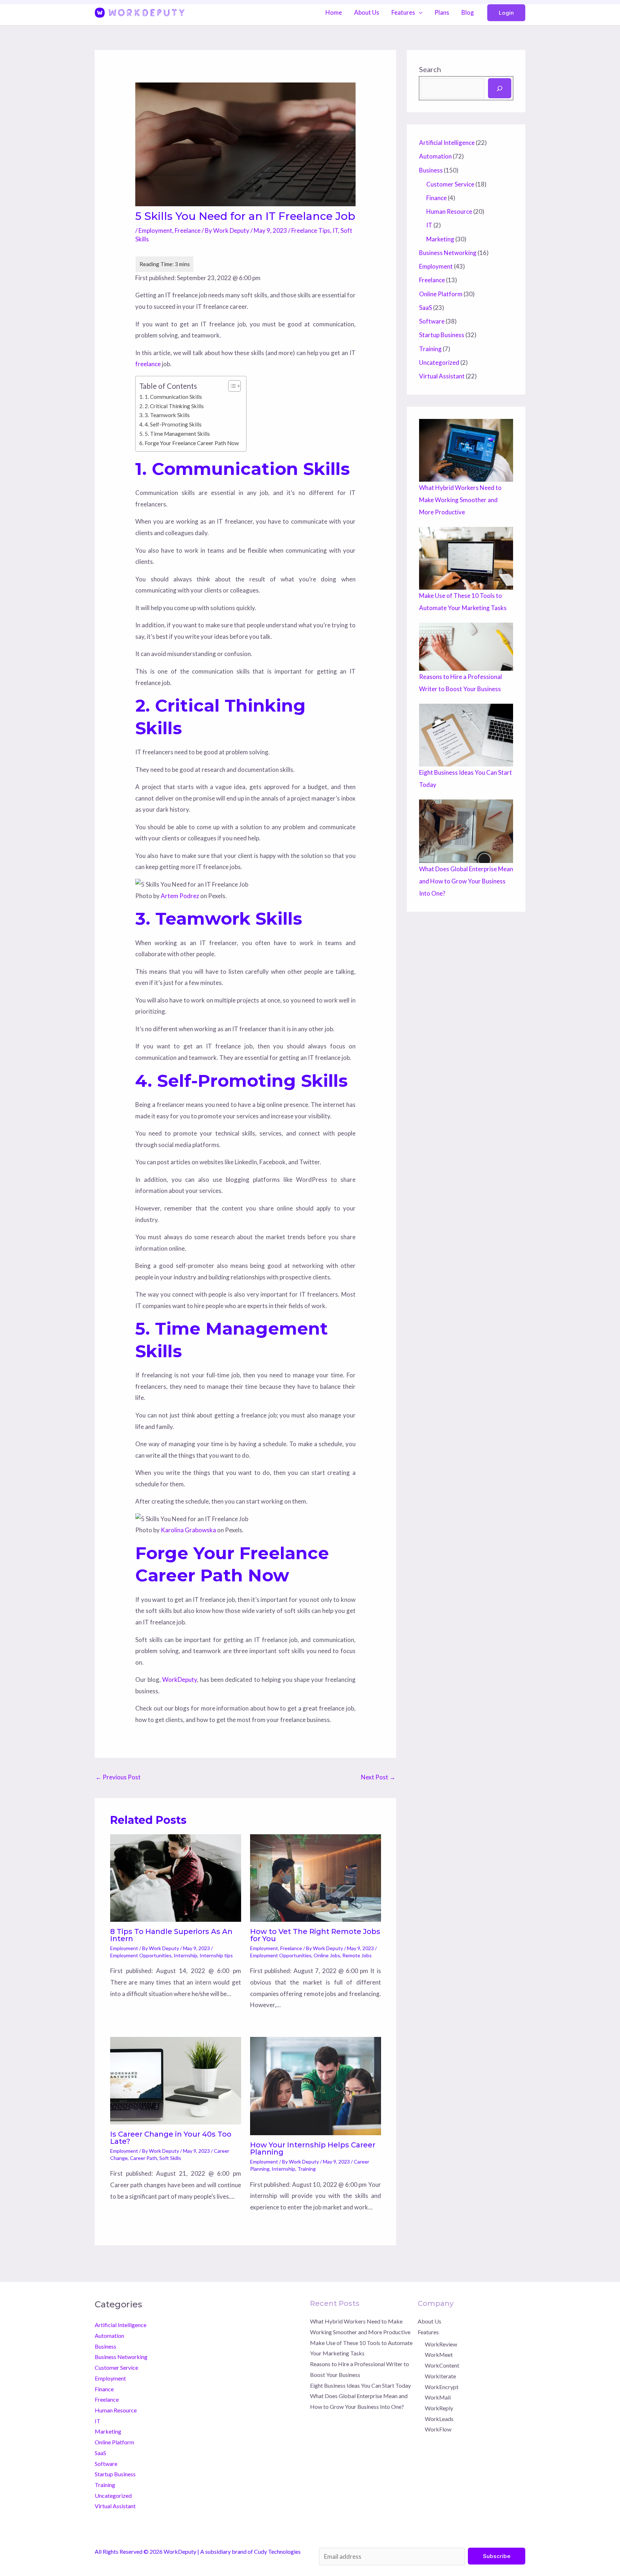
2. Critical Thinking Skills (174, 406)
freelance (148, 364)
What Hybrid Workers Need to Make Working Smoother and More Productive (460, 500)
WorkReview (441, 2344)
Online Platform (441, 294)
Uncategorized (439, 362)
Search (430, 69)
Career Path (144, 2158)
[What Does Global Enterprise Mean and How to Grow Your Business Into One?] (466, 831)
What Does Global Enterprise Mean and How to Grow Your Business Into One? (466, 881)
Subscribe (497, 2556)
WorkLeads (439, 2419)
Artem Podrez (180, 896)
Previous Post (118, 1777)
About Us (367, 12)
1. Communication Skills (173, 397)
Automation (435, 156)
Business (431, 170)
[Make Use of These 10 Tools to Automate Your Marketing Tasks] (466, 558)
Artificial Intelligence (447, 143)
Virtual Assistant (442, 376)
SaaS (426, 308)
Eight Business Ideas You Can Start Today (360, 2385)
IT (335, 230)
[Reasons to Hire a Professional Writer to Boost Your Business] (466, 647)
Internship (185, 1955)
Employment (155, 230)
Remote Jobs (357, 1955)
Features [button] (403, 12)
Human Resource (449, 211)
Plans (442, 12)
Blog (468, 12)
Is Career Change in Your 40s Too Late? (171, 2138)
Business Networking (448, 253)
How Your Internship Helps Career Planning (313, 2148)
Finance (436, 198)
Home (334, 12)
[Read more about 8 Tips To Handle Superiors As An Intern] (176, 1877)
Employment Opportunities (141, 1955)
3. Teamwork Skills (167, 415)
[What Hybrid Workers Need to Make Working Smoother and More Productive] (466, 450)
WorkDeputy (180, 1679)
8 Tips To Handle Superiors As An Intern (171, 1935)
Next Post (378, 1777)
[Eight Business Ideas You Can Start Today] (466, 735)
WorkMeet (439, 2355)
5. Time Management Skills (177, 434)
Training (307, 2169)
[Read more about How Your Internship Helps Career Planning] (316, 2085)
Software (432, 321)
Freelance (188, 230)
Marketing (440, 239)
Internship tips (216, 1955)
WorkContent (442, 2365)
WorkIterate (440, 2376)
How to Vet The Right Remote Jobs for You (315, 1935)
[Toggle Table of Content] (231, 386)
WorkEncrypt (442, 2387)
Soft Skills (170, 2158)
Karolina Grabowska (188, 1530)
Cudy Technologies (277, 2551)
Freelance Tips (311, 230)
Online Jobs (327, 1955)
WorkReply (439, 2408)
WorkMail (438, 2397)
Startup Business (442, 335)
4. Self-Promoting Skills (173, 424)
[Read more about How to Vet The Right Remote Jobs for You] (316, 1877)
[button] (506, 13)
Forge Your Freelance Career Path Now (192, 443)
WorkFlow (438, 2429)
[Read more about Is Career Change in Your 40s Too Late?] (176, 2080)
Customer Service (450, 184)
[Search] (500, 88)
